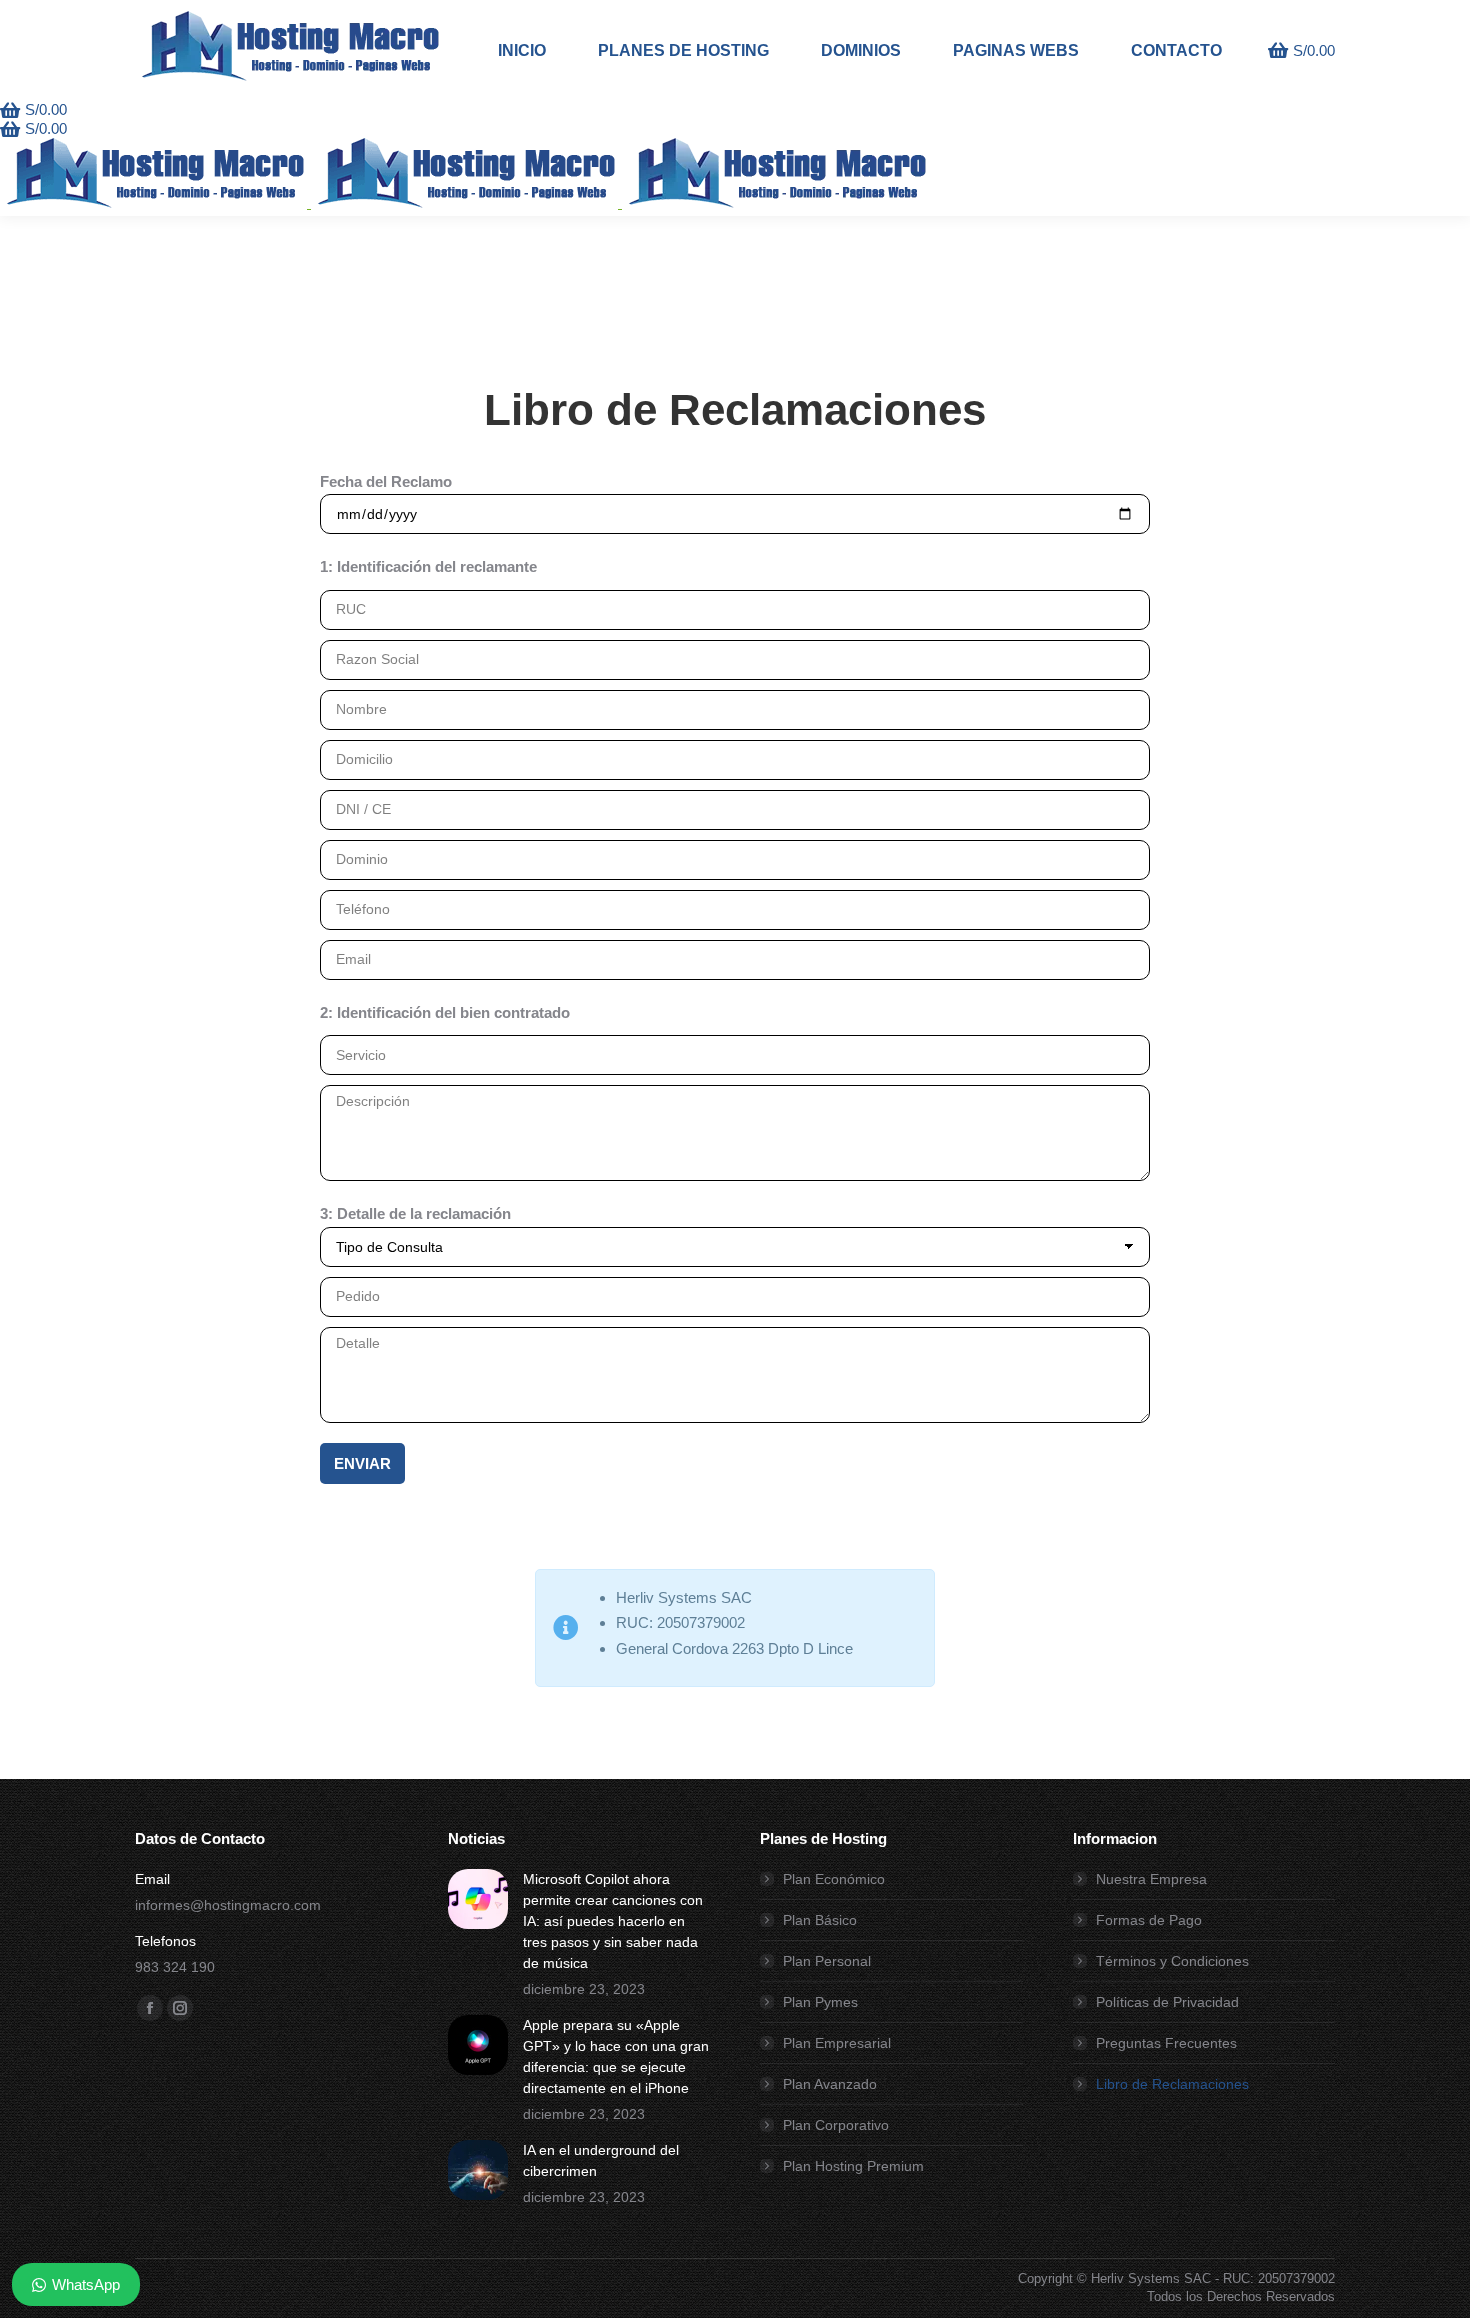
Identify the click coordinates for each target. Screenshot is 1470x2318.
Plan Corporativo (836, 2125)
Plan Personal (827, 1961)
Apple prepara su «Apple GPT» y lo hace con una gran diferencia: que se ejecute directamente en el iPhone (616, 2056)
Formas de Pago (1149, 1920)
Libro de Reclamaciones (1172, 2084)
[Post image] (478, 1899)
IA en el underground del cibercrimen (601, 2160)
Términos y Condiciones (1172, 1961)
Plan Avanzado (830, 2084)
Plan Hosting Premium (853, 2166)
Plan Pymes (820, 2002)
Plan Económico (834, 1879)
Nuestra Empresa (1151, 1879)
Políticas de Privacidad (1167, 2002)
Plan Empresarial (837, 2043)
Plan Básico (820, 1920)
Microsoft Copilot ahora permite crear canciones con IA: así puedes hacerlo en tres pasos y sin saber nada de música (613, 1921)
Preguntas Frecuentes (1166, 2043)
